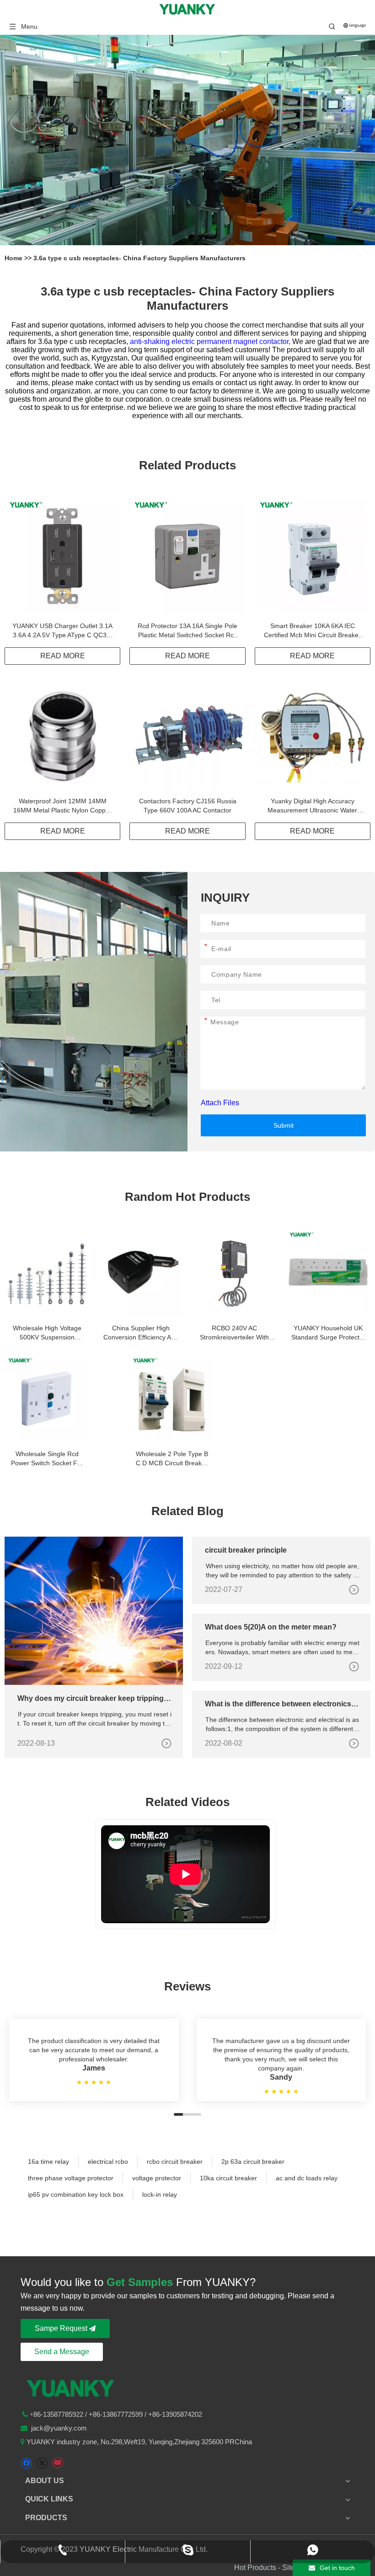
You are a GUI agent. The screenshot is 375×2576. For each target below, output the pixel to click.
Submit (284, 1125)
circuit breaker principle (246, 1550)
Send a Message (62, 2352)
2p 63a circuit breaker (253, 2162)
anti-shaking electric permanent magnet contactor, (211, 341)
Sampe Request (62, 2328)
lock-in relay (160, 2194)
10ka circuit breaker (228, 2178)
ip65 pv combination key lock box (76, 2194)
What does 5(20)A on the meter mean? (271, 1627)
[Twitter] (42, 2463)
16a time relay (48, 2162)
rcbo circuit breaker (175, 2162)
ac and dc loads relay (307, 2178)
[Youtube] (57, 2463)
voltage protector (157, 2178)
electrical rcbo (108, 2162)
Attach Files (220, 1103)
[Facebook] (26, 2463)
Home (14, 258)
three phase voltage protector (71, 2178)
